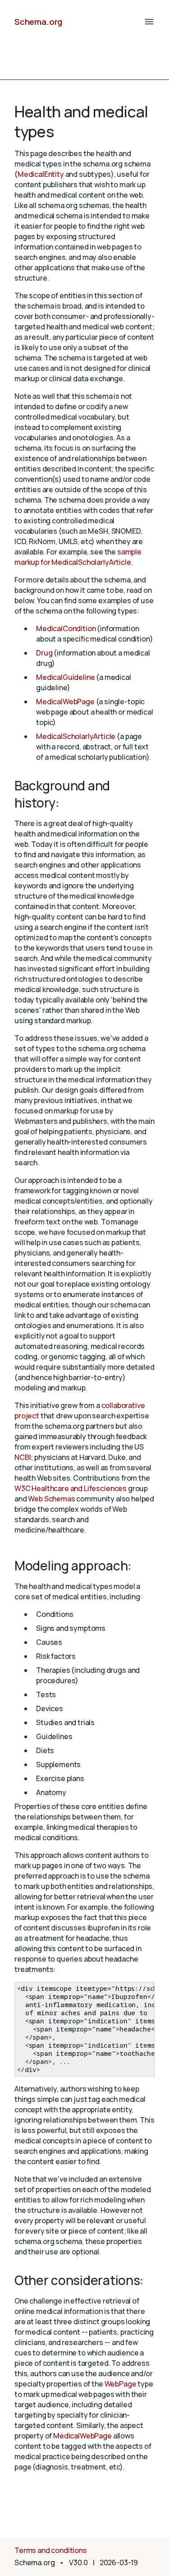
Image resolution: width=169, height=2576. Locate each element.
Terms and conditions (51, 2550)
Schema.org (38, 22)
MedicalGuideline (65, 677)
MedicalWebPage (65, 702)
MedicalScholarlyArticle (76, 736)
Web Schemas (51, 1499)
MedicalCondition (66, 628)
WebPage (121, 2384)
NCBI (23, 1457)
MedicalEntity (41, 174)
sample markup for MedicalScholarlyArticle (78, 557)
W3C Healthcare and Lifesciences (71, 1488)
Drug (44, 653)
